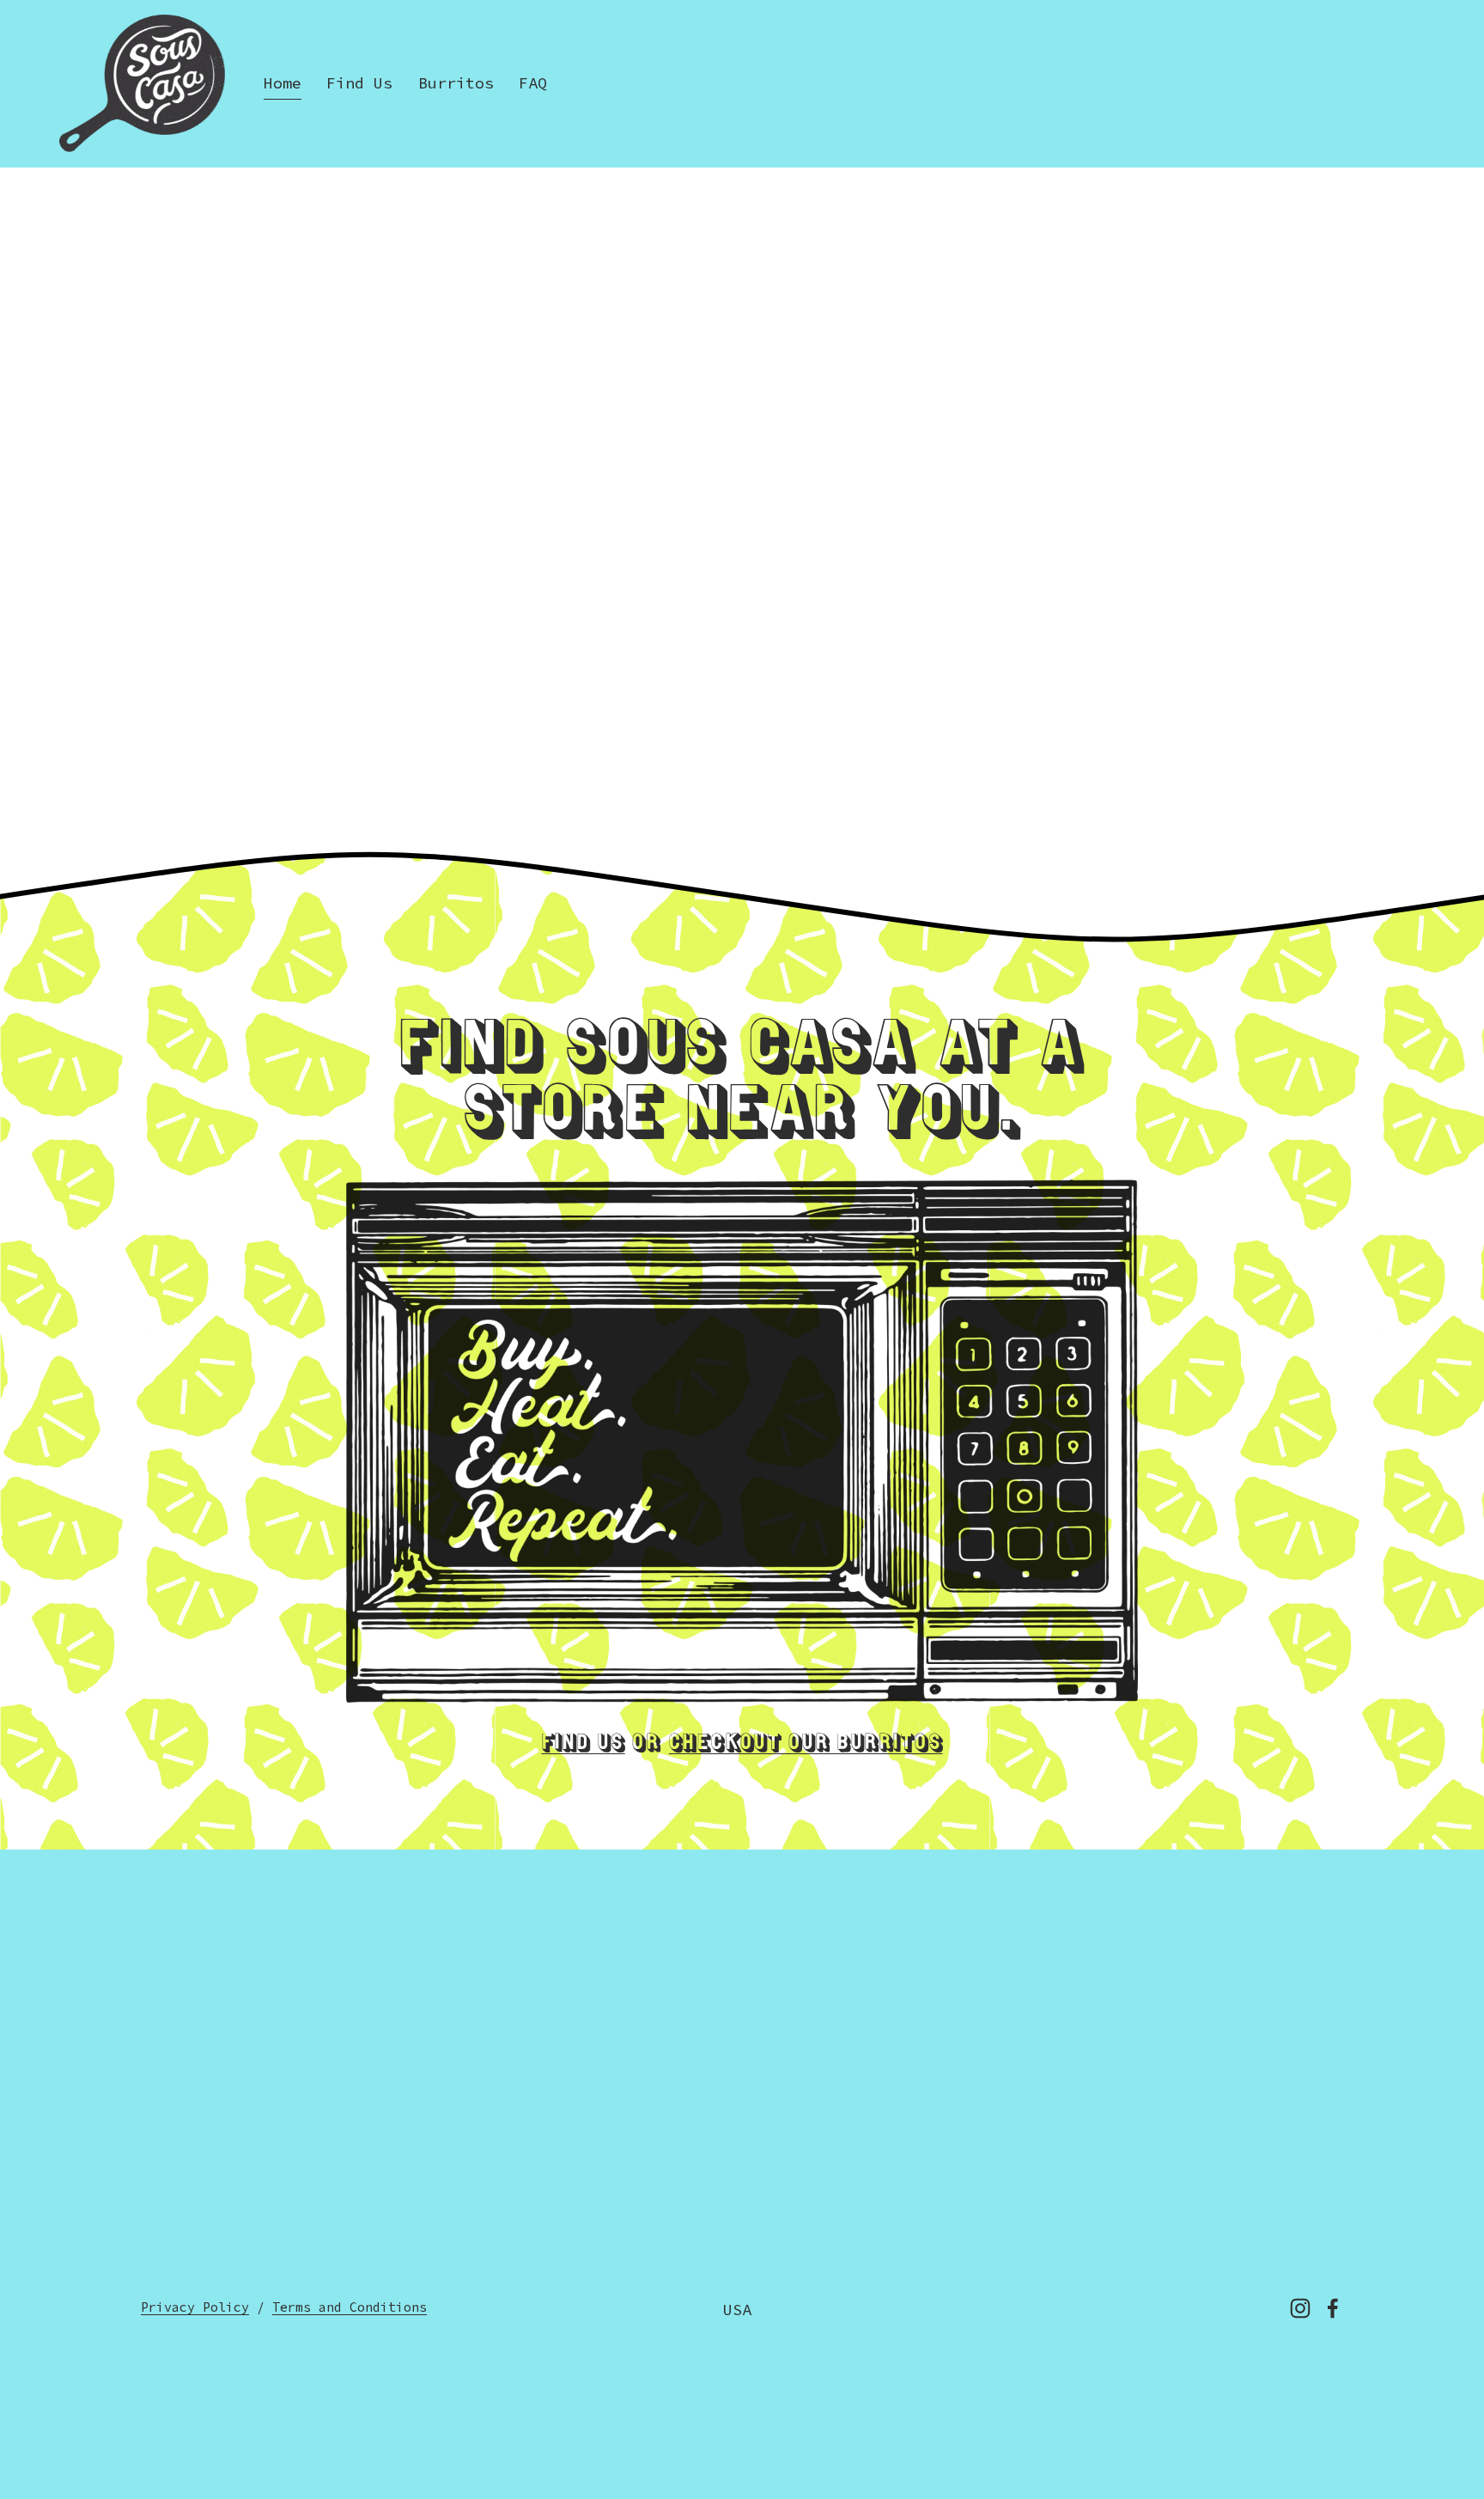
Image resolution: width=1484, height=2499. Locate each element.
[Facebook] (1333, 2308)
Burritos (456, 83)
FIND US (584, 1744)
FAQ (533, 83)
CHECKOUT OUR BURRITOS (806, 1744)
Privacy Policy (195, 2307)
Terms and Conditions (350, 2307)
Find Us (359, 83)
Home (283, 83)
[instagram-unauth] (1300, 2308)
